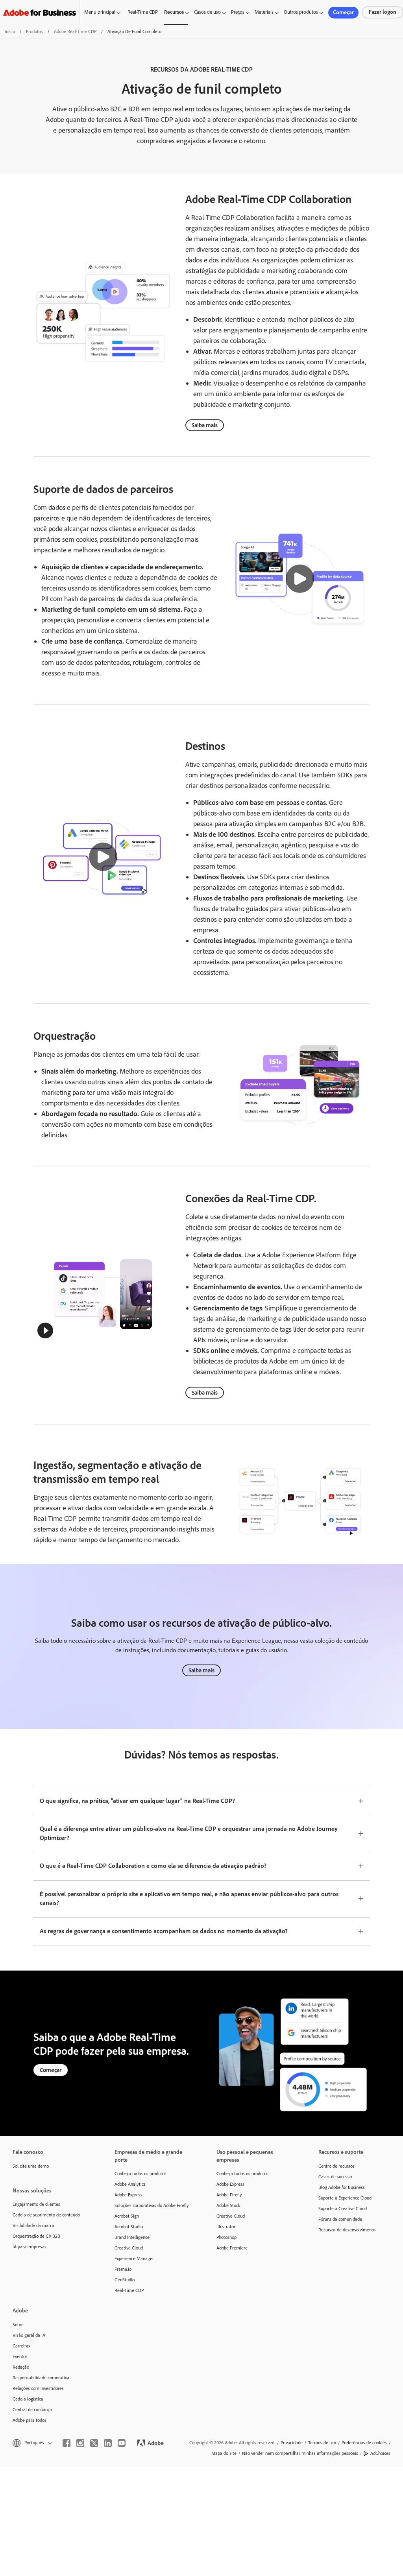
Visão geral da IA (29, 2335)
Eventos (20, 2356)
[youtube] (122, 2443)
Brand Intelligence (132, 2237)
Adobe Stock (228, 2205)
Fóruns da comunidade (340, 2219)
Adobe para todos (30, 2420)
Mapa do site (224, 2453)
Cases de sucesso (335, 2177)
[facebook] (67, 2443)
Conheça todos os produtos (140, 2174)
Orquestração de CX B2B (36, 2236)
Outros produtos (301, 12)
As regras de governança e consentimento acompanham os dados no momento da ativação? (164, 1931)
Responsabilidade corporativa (41, 2378)
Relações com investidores (38, 2388)
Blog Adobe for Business (342, 2187)
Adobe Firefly (229, 2195)
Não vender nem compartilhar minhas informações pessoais (300, 2453)
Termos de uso (322, 2443)
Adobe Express (128, 2195)
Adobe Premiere (232, 2248)
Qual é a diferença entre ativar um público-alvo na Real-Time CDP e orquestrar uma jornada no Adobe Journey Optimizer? (189, 1833)
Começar (343, 12)
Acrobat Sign (127, 2216)
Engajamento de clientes (36, 2204)
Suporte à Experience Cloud (345, 2198)
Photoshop (226, 2237)
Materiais (264, 12)
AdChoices (380, 2453)
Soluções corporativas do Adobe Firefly (152, 2205)
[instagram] (80, 2443)
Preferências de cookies (364, 2443)
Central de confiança (32, 2410)
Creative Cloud (129, 2248)
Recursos (174, 12)
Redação (21, 2367)
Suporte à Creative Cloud (343, 2209)
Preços (238, 12)
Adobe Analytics (130, 2184)
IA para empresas (30, 2247)
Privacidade (292, 2443)
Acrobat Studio (129, 2227)
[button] (300, 579)
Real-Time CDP (143, 12)
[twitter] (94, 2443)
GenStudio (125, 2280)
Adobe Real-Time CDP (75, 31)
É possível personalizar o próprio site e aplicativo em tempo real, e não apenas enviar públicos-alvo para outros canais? (189, 1899)
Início (10, 31)
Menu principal (100, 12)
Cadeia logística (28, 2399)
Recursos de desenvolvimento (347, 2230)
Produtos (34, 31)
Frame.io (123, 2269)
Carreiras (21, 2346)
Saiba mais (205, 425)
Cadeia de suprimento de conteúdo (46, 2215)
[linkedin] (108, 2443)
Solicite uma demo (31, 2166)
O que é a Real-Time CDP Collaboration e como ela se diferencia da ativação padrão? (153, 1866)
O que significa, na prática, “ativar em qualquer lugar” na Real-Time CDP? (137, 1801)
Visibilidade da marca (33, 2225)
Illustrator (226, 2227)
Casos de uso (207, 12)
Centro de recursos (336, 2166)
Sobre (18, 2325)
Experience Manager (134, 2259)
